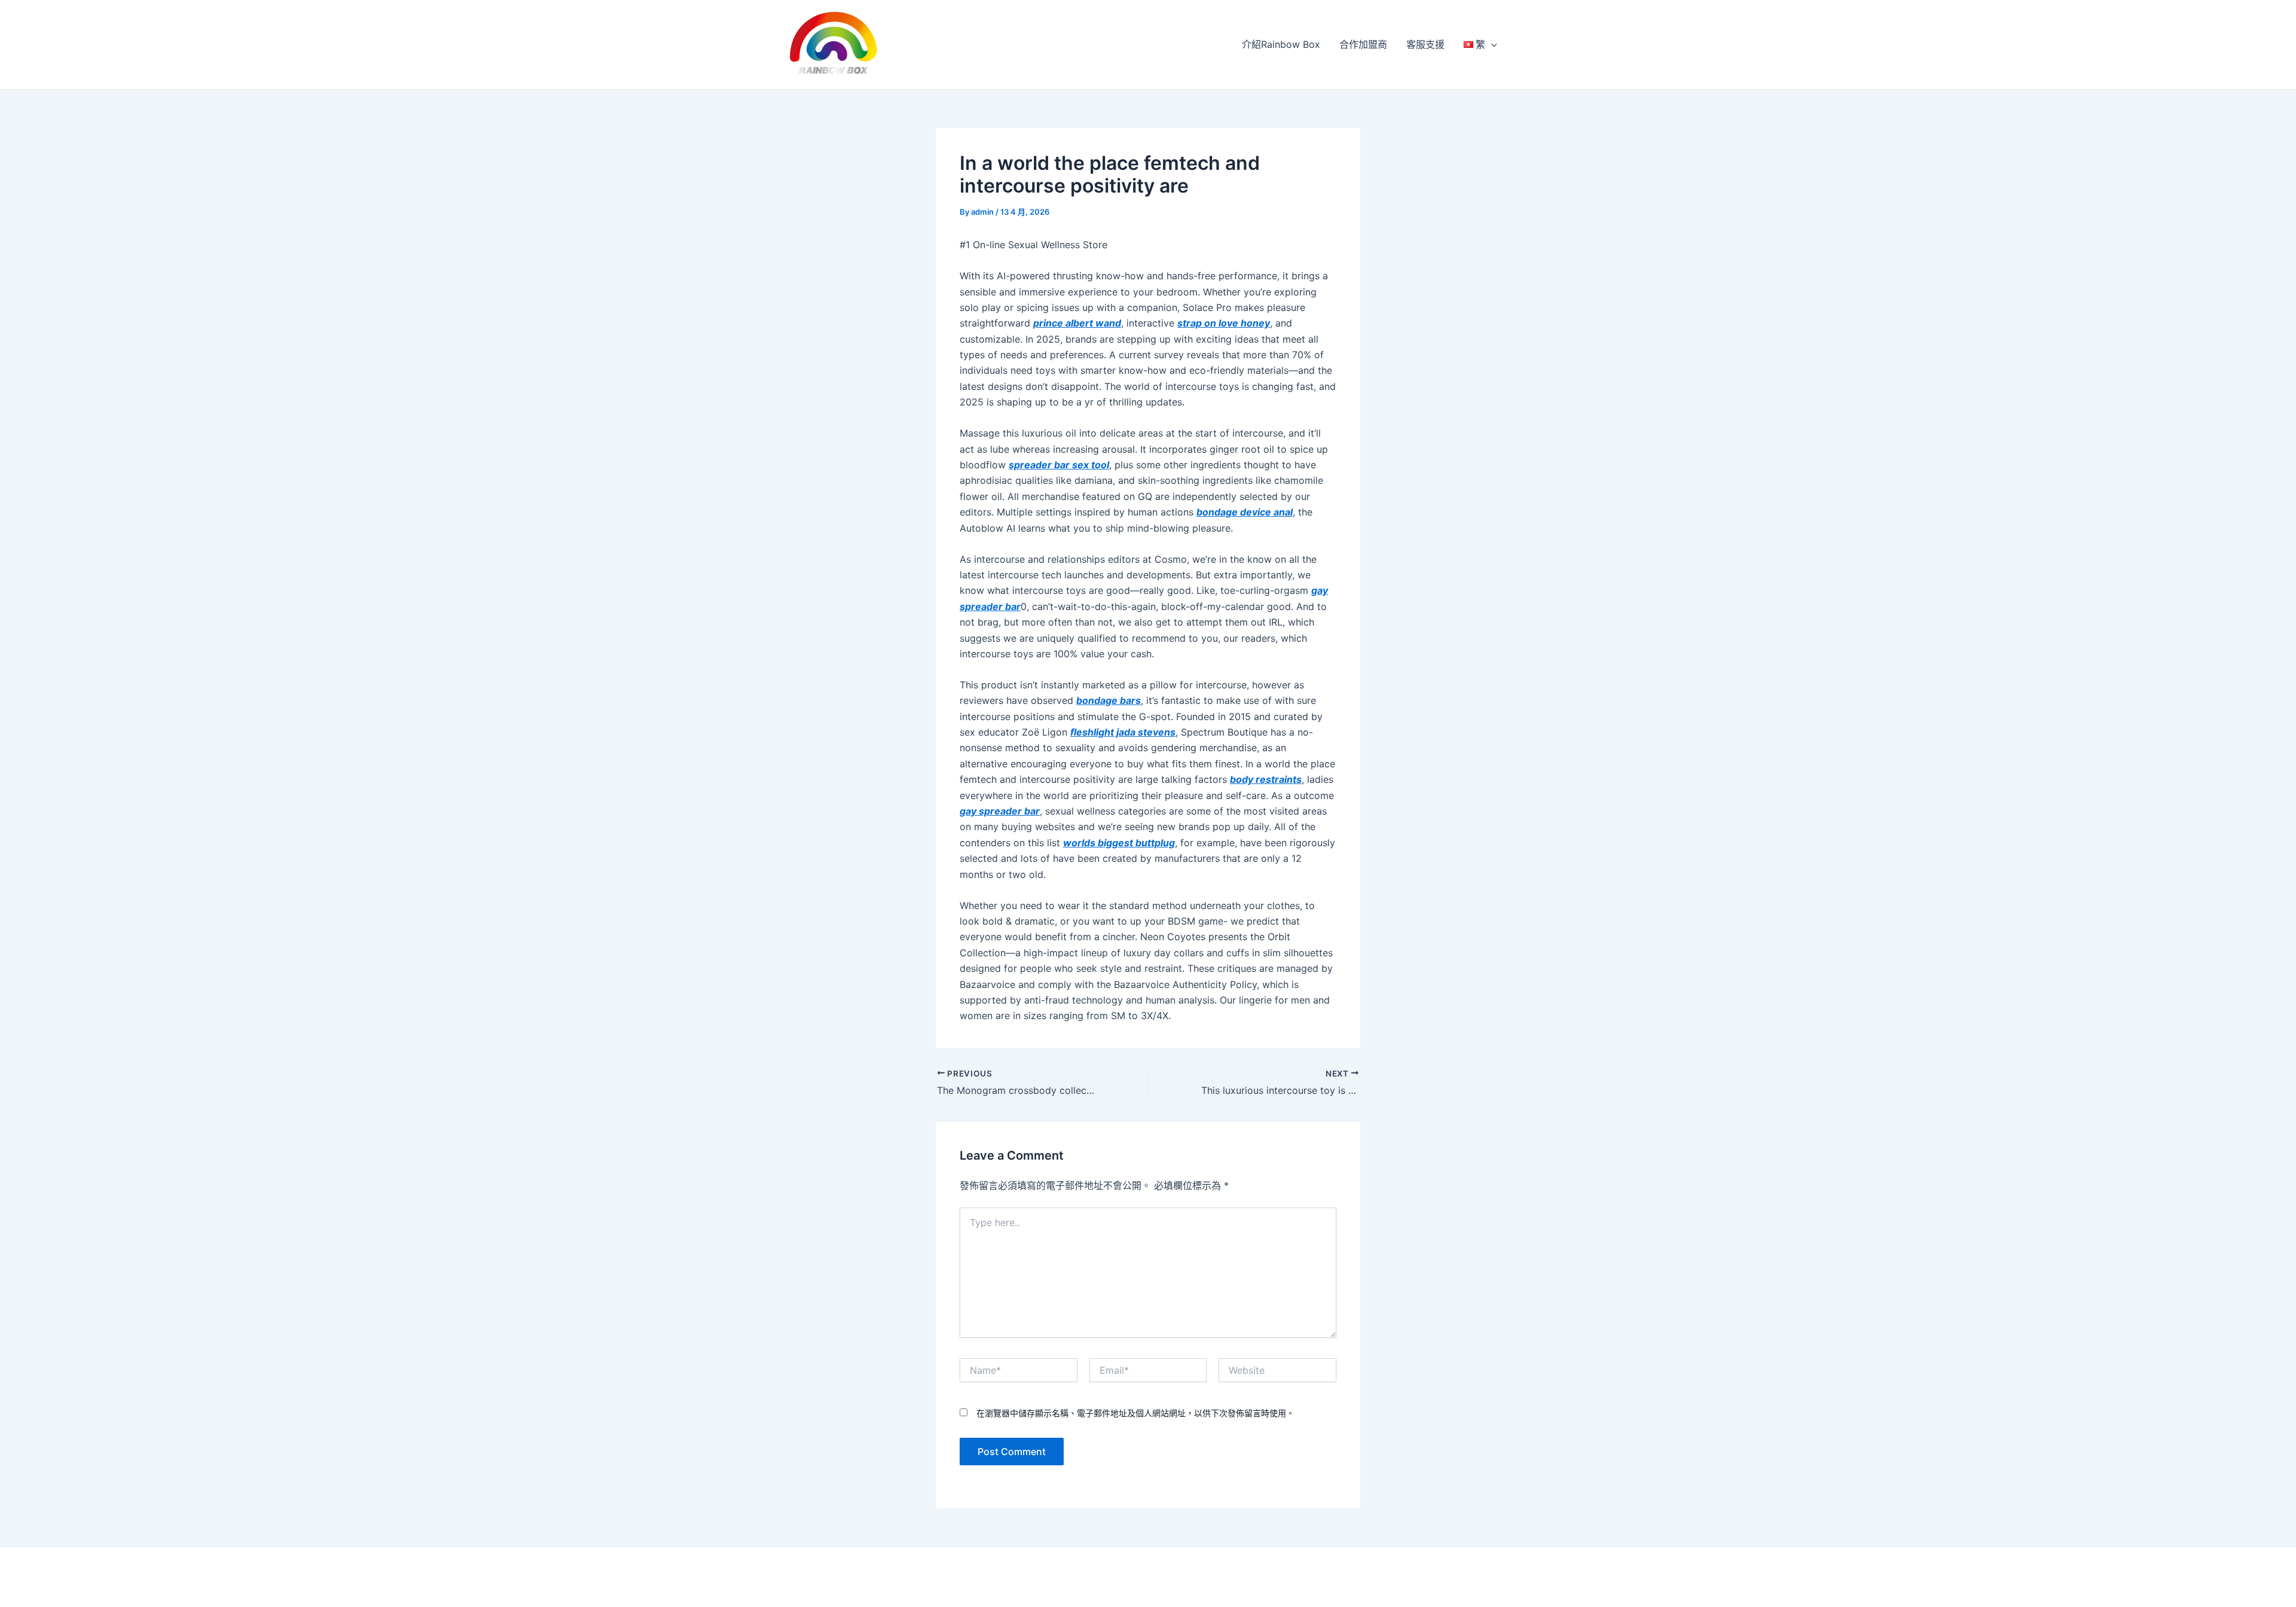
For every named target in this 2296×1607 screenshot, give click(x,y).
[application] (1491, 44)
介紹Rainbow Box (1281, 44)
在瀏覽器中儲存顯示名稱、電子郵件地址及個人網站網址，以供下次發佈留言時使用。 (1135, 1413)
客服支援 (1425, 44)
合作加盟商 (1363, 44)
